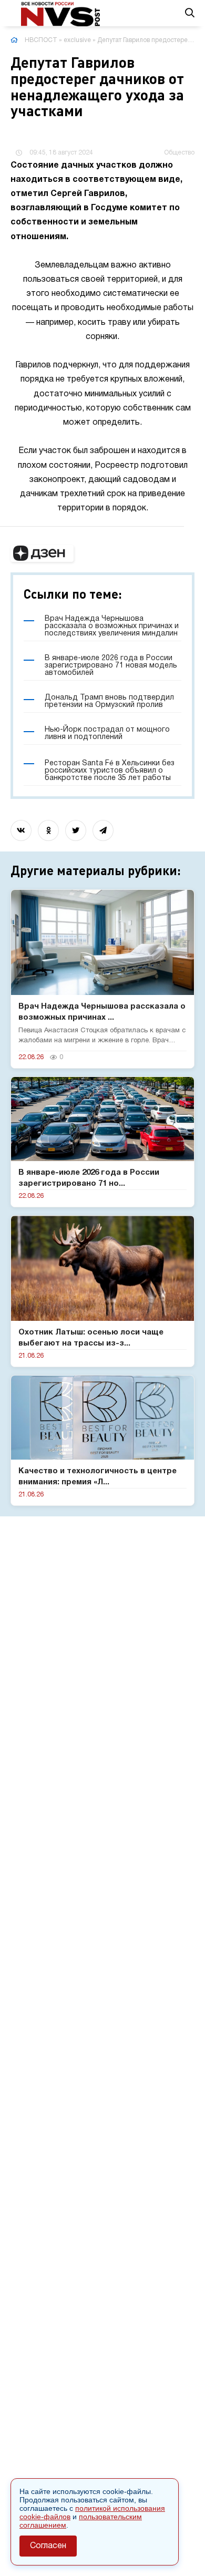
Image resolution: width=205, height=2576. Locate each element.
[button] (42, 553)
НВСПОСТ (41, 40)
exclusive (77, 40)
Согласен (48, 2546)
